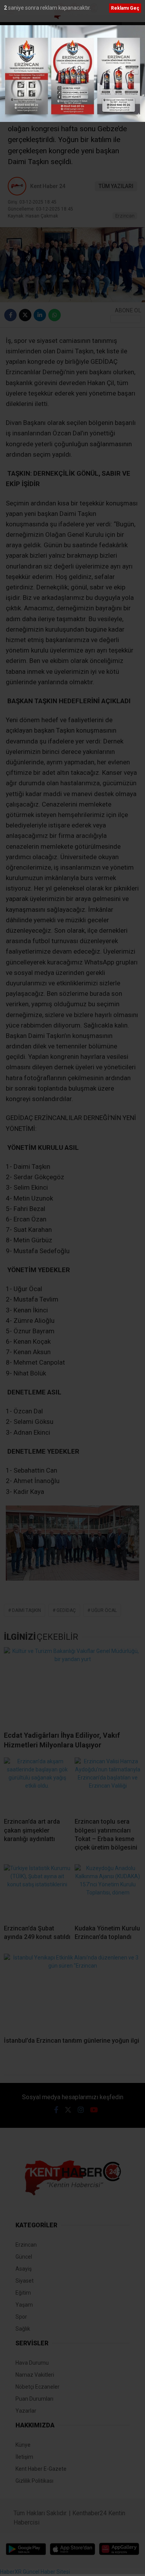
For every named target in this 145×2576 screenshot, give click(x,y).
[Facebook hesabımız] (56, 2110)
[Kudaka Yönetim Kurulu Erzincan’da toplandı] (108, 1891)
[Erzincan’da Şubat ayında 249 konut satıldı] (37, 1891)
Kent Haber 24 (48, 186)
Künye (23, 2445)
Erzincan (125, 216)
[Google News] (126, 319)
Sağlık (23, 2329)
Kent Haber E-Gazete (41, 2469)
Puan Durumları (34, 2399)
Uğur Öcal (104, 1610)
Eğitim (23, 2293)
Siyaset (25, 2281)
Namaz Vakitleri (35, 2375)
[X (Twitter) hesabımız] (68, 2110)
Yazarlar (26, 2411)
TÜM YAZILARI (116, 186)
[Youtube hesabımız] (94, 2110)
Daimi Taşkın (26, 1610)
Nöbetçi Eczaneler (38, 2387)
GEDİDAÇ (66, 1610)
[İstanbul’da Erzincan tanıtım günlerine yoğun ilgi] (72, 1992)
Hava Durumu (32, 2363)
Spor (21, 2317)
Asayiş (24, 2269)
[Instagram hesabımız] (81, 2110)
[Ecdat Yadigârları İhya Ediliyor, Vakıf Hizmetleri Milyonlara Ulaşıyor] (72, 1686)
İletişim (24, 2457)
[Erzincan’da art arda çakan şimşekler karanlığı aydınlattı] (37, 1785)
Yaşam (24, 2305)
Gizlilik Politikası (34, 2481)
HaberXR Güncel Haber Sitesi (35, 2572)
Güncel (24, 2257)
